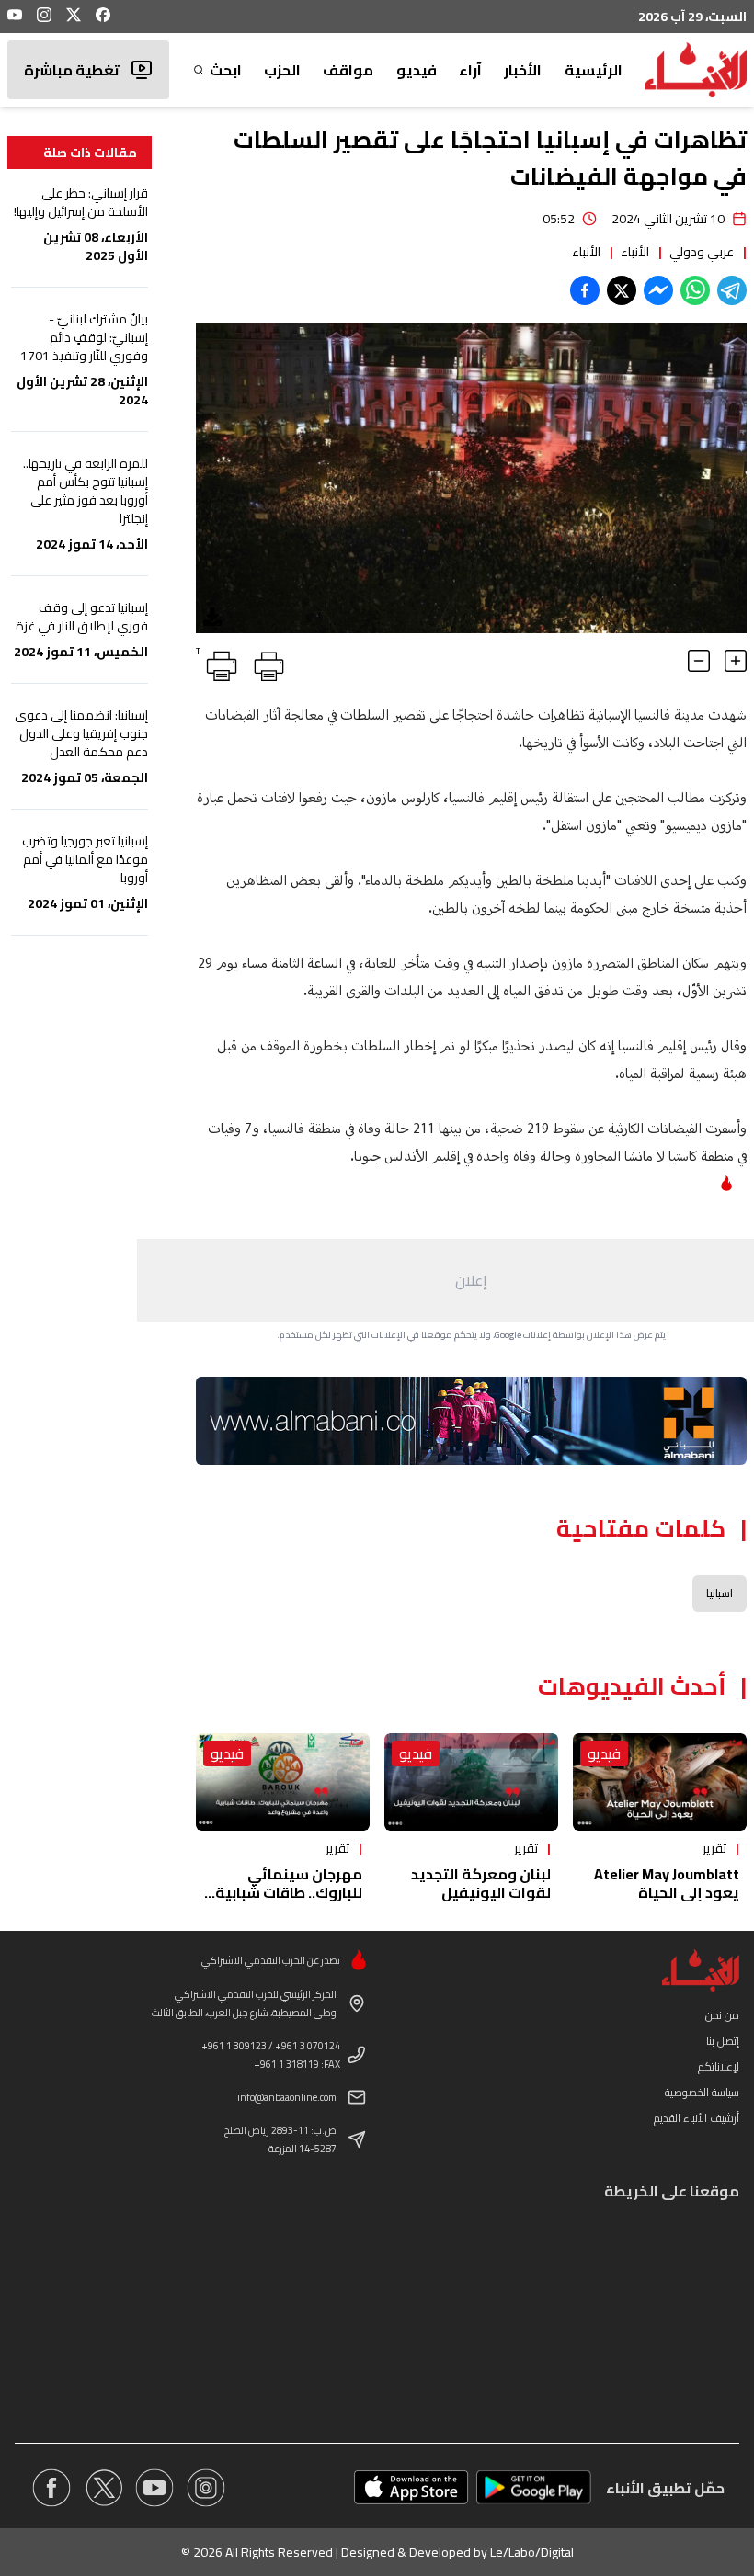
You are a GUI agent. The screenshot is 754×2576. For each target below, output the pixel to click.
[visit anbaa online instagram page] (206, 2488)
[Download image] (212, 617)
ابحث (225, 70)
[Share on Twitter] (622, 290)
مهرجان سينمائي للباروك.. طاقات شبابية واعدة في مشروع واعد (289, 1892)
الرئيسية (594, 70)
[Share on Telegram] (732, 290)
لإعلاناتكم (719, 2066)
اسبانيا (720, 1593)
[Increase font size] (736, 661)
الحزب (282, 70)
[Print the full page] (266, 663)
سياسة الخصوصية (702, 2092)
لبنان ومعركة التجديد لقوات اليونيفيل (481, 1883)
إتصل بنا (723, 2041)
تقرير (714, 1848)
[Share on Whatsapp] (695, 290)
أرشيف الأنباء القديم (697, 2118)
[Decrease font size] (699, 661)
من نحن (722, 2015)
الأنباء (635, 252)
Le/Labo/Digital (532, 2552)
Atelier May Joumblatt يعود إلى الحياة (667, 1883)
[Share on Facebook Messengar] (658, 290)
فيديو (417, 70)
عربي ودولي (702, 252)
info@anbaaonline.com (287, 2097)
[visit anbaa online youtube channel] (154, 2488)
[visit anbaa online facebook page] (51, 2488)
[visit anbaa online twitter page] (103, 2488)
